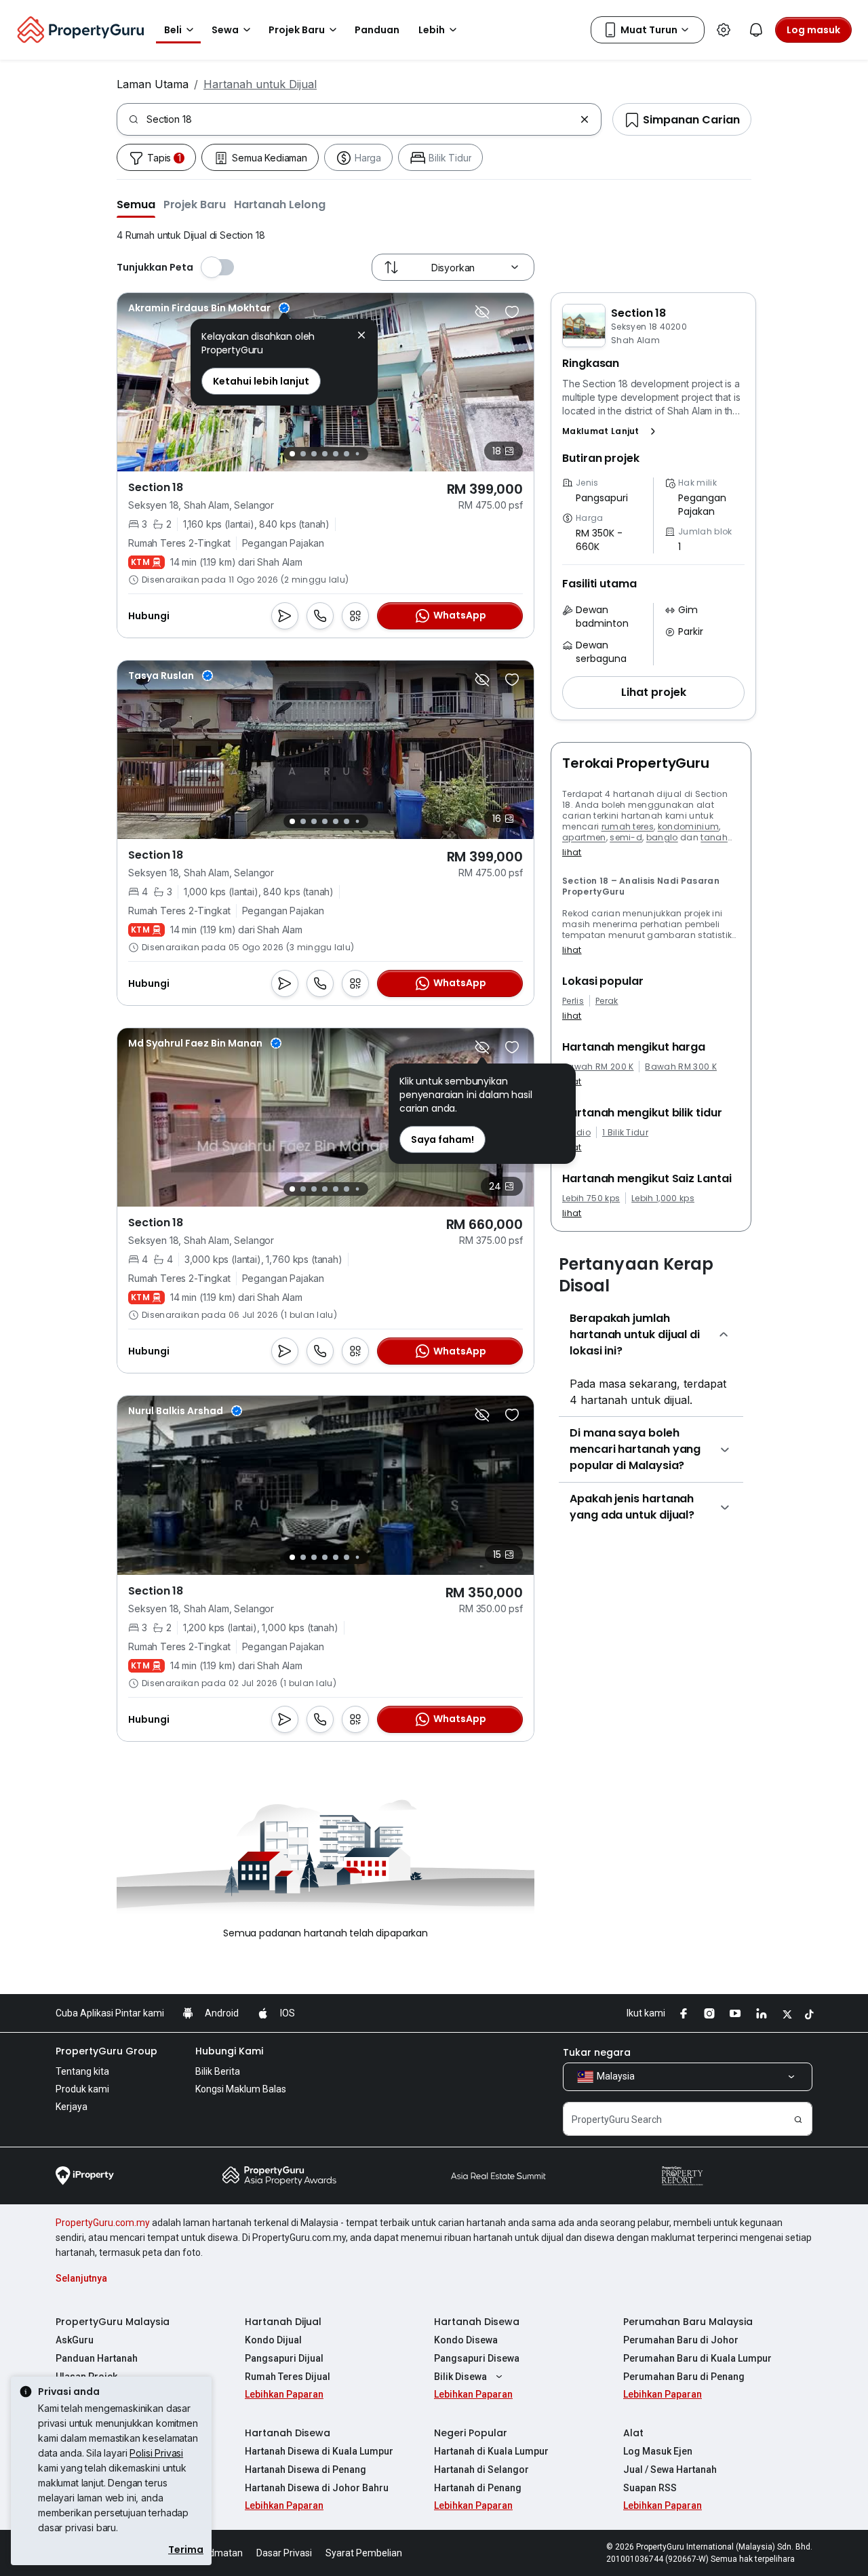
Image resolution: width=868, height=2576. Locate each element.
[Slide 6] (347, 454)
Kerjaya (72, 2107)
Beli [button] (173, 30)
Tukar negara (597, 2052)
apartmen (584, 837)
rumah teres (628, 826)
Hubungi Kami (229, 2051)
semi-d (626, 837)
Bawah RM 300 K (680, 1067)
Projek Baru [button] (297, 30)
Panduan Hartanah (97, 2358)
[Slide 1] (292, 454)
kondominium (689, 826)
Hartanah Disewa (477, 2322)
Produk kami (82, 2089)
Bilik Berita (218, 2071)
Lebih (432, 30)
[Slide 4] (325, 454)
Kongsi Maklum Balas (241, 2089)
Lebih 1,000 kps (663, 1198)
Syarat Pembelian (364, 2553)
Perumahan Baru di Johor (681, 2340)
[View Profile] (209, 308)
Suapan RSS (650, 2488)
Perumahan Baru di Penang (684, 2377)
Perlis (573, 1001)
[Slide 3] (314, 454)
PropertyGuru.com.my (103, 2223)
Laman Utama (153, 84)
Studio (576, 1133)
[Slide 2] (303, 454)
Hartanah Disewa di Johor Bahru (317, 2488)
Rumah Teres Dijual (288, 2377)
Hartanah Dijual (283, 2322)
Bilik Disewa (460, 2377)
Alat (633, 2433)
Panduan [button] (377, 30)
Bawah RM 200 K (598, 1067)
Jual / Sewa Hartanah (670, 2470)
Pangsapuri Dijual (284, 2358)
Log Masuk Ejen (658, 2451)
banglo (662, 837)
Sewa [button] (225, 30)
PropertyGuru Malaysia (113, 2322)
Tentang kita (82, 2071)
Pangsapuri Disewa (477, 2358)
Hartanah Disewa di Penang (305, 2470)
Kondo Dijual (273, 2340)
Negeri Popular (471, 2433)
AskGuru (75, 2340)
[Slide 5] (336, 454)
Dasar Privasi (284, 2553)
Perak (607, 1001)
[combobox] (360, 119)
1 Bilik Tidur (625, 1133)
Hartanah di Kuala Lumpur (491, 2451)
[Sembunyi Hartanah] (482, 312)
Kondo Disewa (466, 2340)
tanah (714, 837)
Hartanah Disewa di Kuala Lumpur (319, 2451)
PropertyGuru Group (106, 2051)
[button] (136, 204)
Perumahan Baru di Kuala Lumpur (697, 2358)
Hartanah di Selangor (481, 2470)
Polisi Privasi (156, 2453)
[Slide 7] (357, 454)
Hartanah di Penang (478, 2488)
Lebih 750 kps (591, 1198)
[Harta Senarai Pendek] (512, 312)
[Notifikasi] (756, 30)
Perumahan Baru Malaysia (688, 2322)
